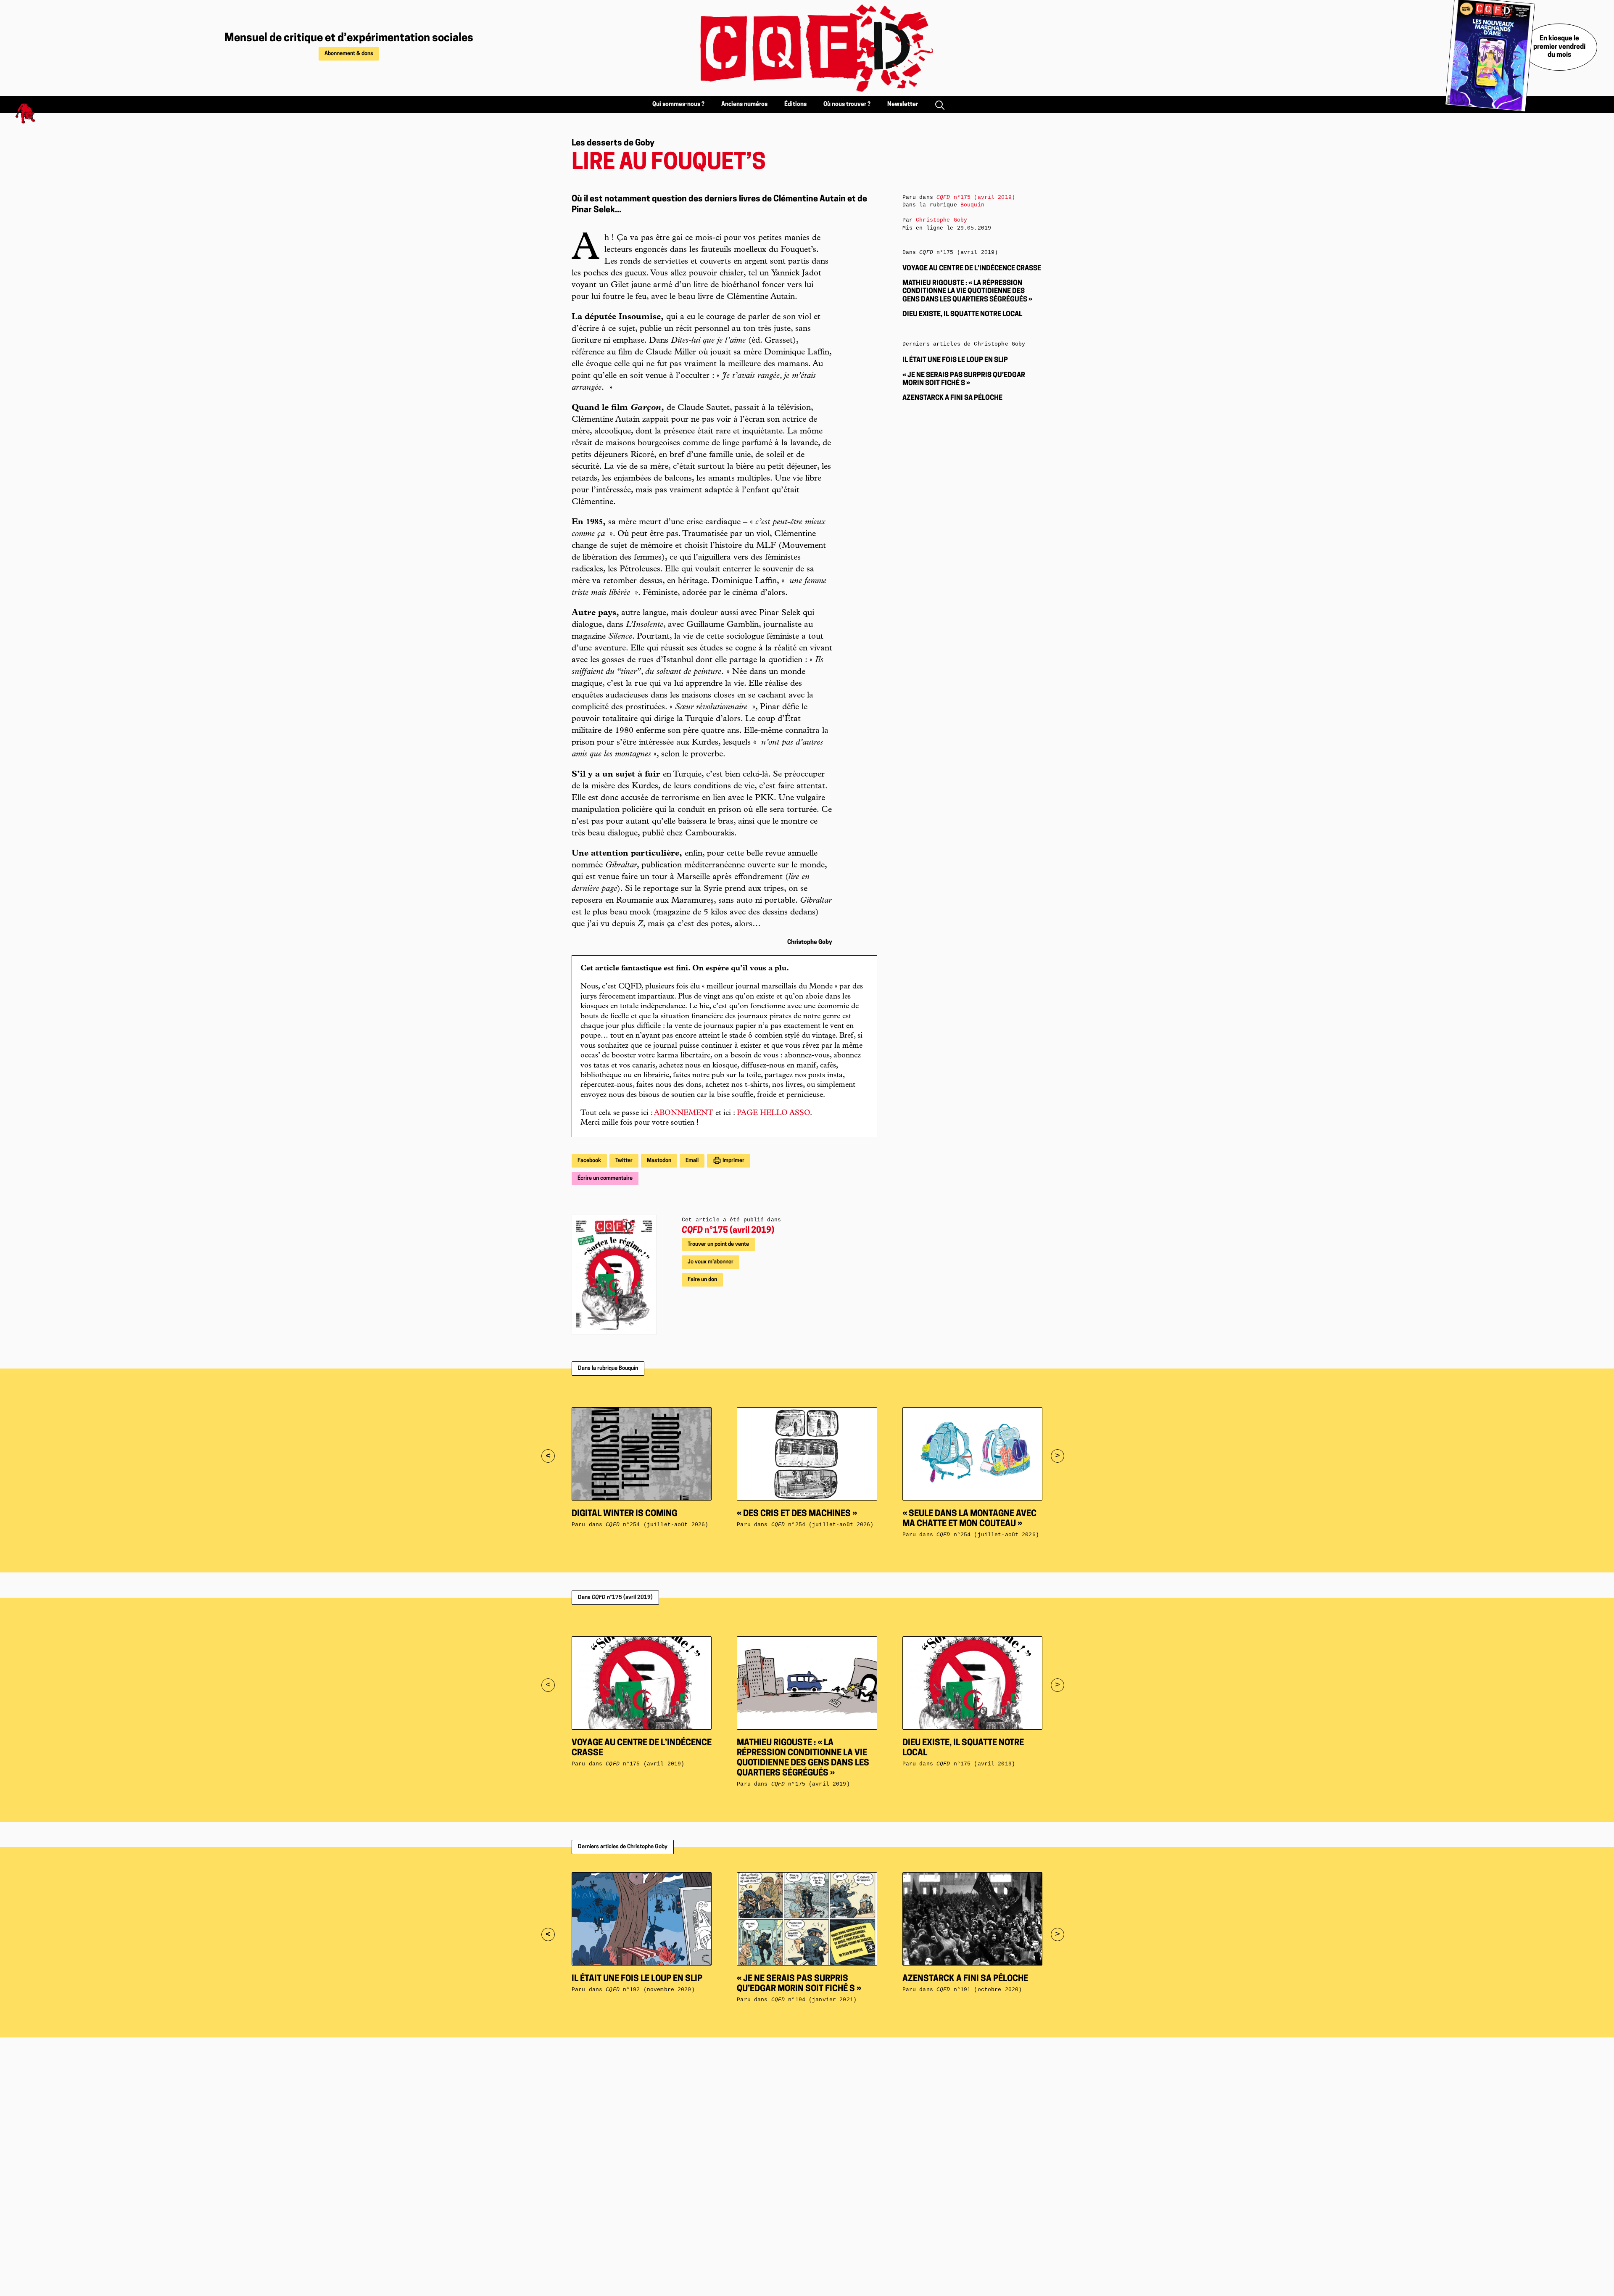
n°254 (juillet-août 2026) (657, 1525)
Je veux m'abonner (711, 1262)
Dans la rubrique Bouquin (608, 1368)
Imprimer (733, 1161)
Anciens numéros (744, 104)
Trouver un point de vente (718, 1244)
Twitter (624, 1161)
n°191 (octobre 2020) (979, 1990)
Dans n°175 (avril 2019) (615, 1597)
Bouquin (972, 205)
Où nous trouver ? (847, 104)
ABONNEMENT (684, 1113)
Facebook (589, 1161)
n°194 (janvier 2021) (814, 2000)
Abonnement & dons (349, 54)
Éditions (795, 104)
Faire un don (702, 1280)
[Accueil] (807, 48)
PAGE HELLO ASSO (773, 1113)
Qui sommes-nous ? (678, 104)
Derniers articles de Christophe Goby (623, 1847)
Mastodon (659, 1161)
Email (692, 1161)
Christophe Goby (941, 220)
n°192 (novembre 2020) (650, 1990)
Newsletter (903, 104)
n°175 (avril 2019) (728, 1231)
